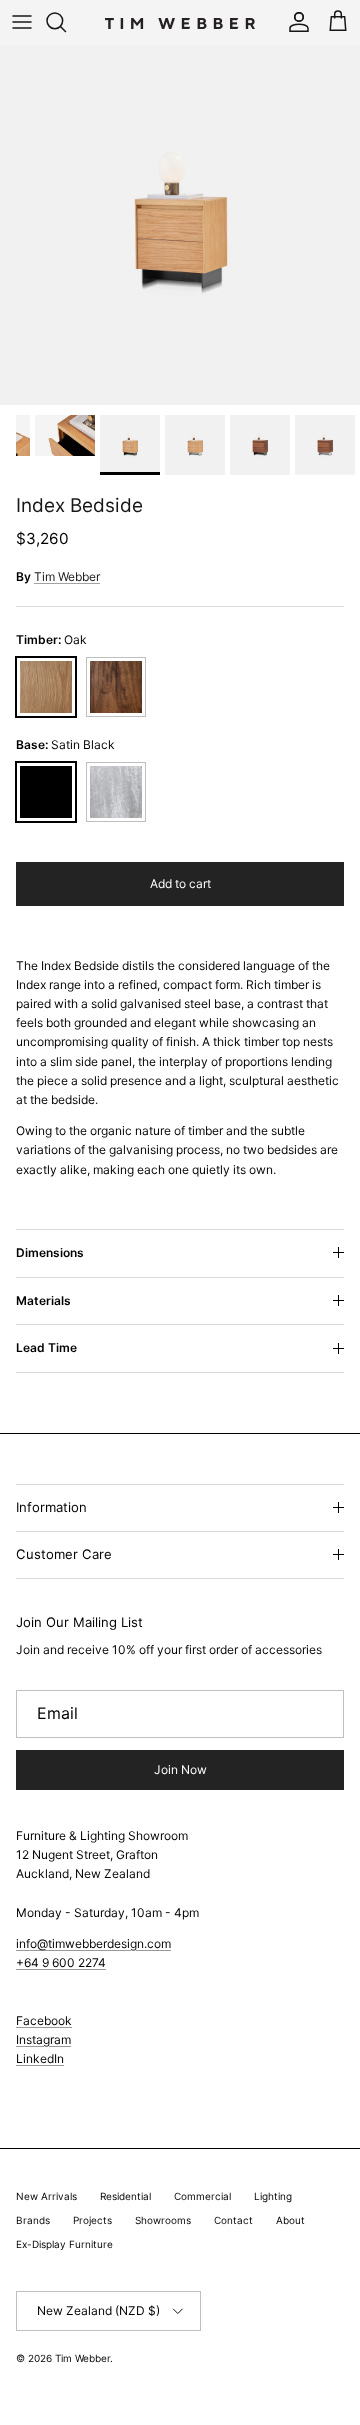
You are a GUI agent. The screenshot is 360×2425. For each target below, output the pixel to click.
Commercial (202, 2196)
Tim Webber (67, 576)
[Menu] (22, 22)
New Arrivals (46, 2196)
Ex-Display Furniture (64, 2244)
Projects (92, 2220)
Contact (233, 2220)
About (290, 2220)
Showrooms (163, 2220)
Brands (33, 2220)
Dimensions (50, 1252)
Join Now (180, 1769)
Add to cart (180, 883)
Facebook (44, 2020)
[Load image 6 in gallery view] (180, 225)
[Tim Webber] (180, 22)
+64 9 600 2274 (61, 1962)
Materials (43, 1300)
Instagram (43, 2039)
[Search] (66, 22)
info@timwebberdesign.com (93, 1943)
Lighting (273, 2196)
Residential (125, 2196)
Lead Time (46, 1347)
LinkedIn (40, 2058)
